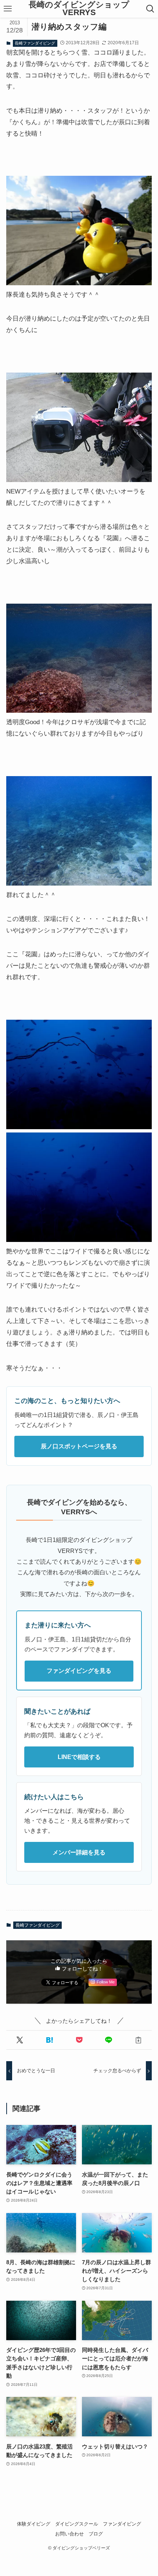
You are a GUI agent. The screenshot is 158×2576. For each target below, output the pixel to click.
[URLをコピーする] (138, 2040)
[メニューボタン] (8, 9)
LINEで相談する (79, 1757)
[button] (20, 2040)
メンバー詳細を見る (79, 1852)
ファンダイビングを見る (79, 1671)
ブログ (96, 2534)
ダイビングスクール (77, 2524)
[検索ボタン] (150, 9)
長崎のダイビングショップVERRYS (79, 9)
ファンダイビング (122, 2524)
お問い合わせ (69, 2534)
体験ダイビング (34, 2524)
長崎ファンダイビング (35, 43)
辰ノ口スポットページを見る (79, 1446)
